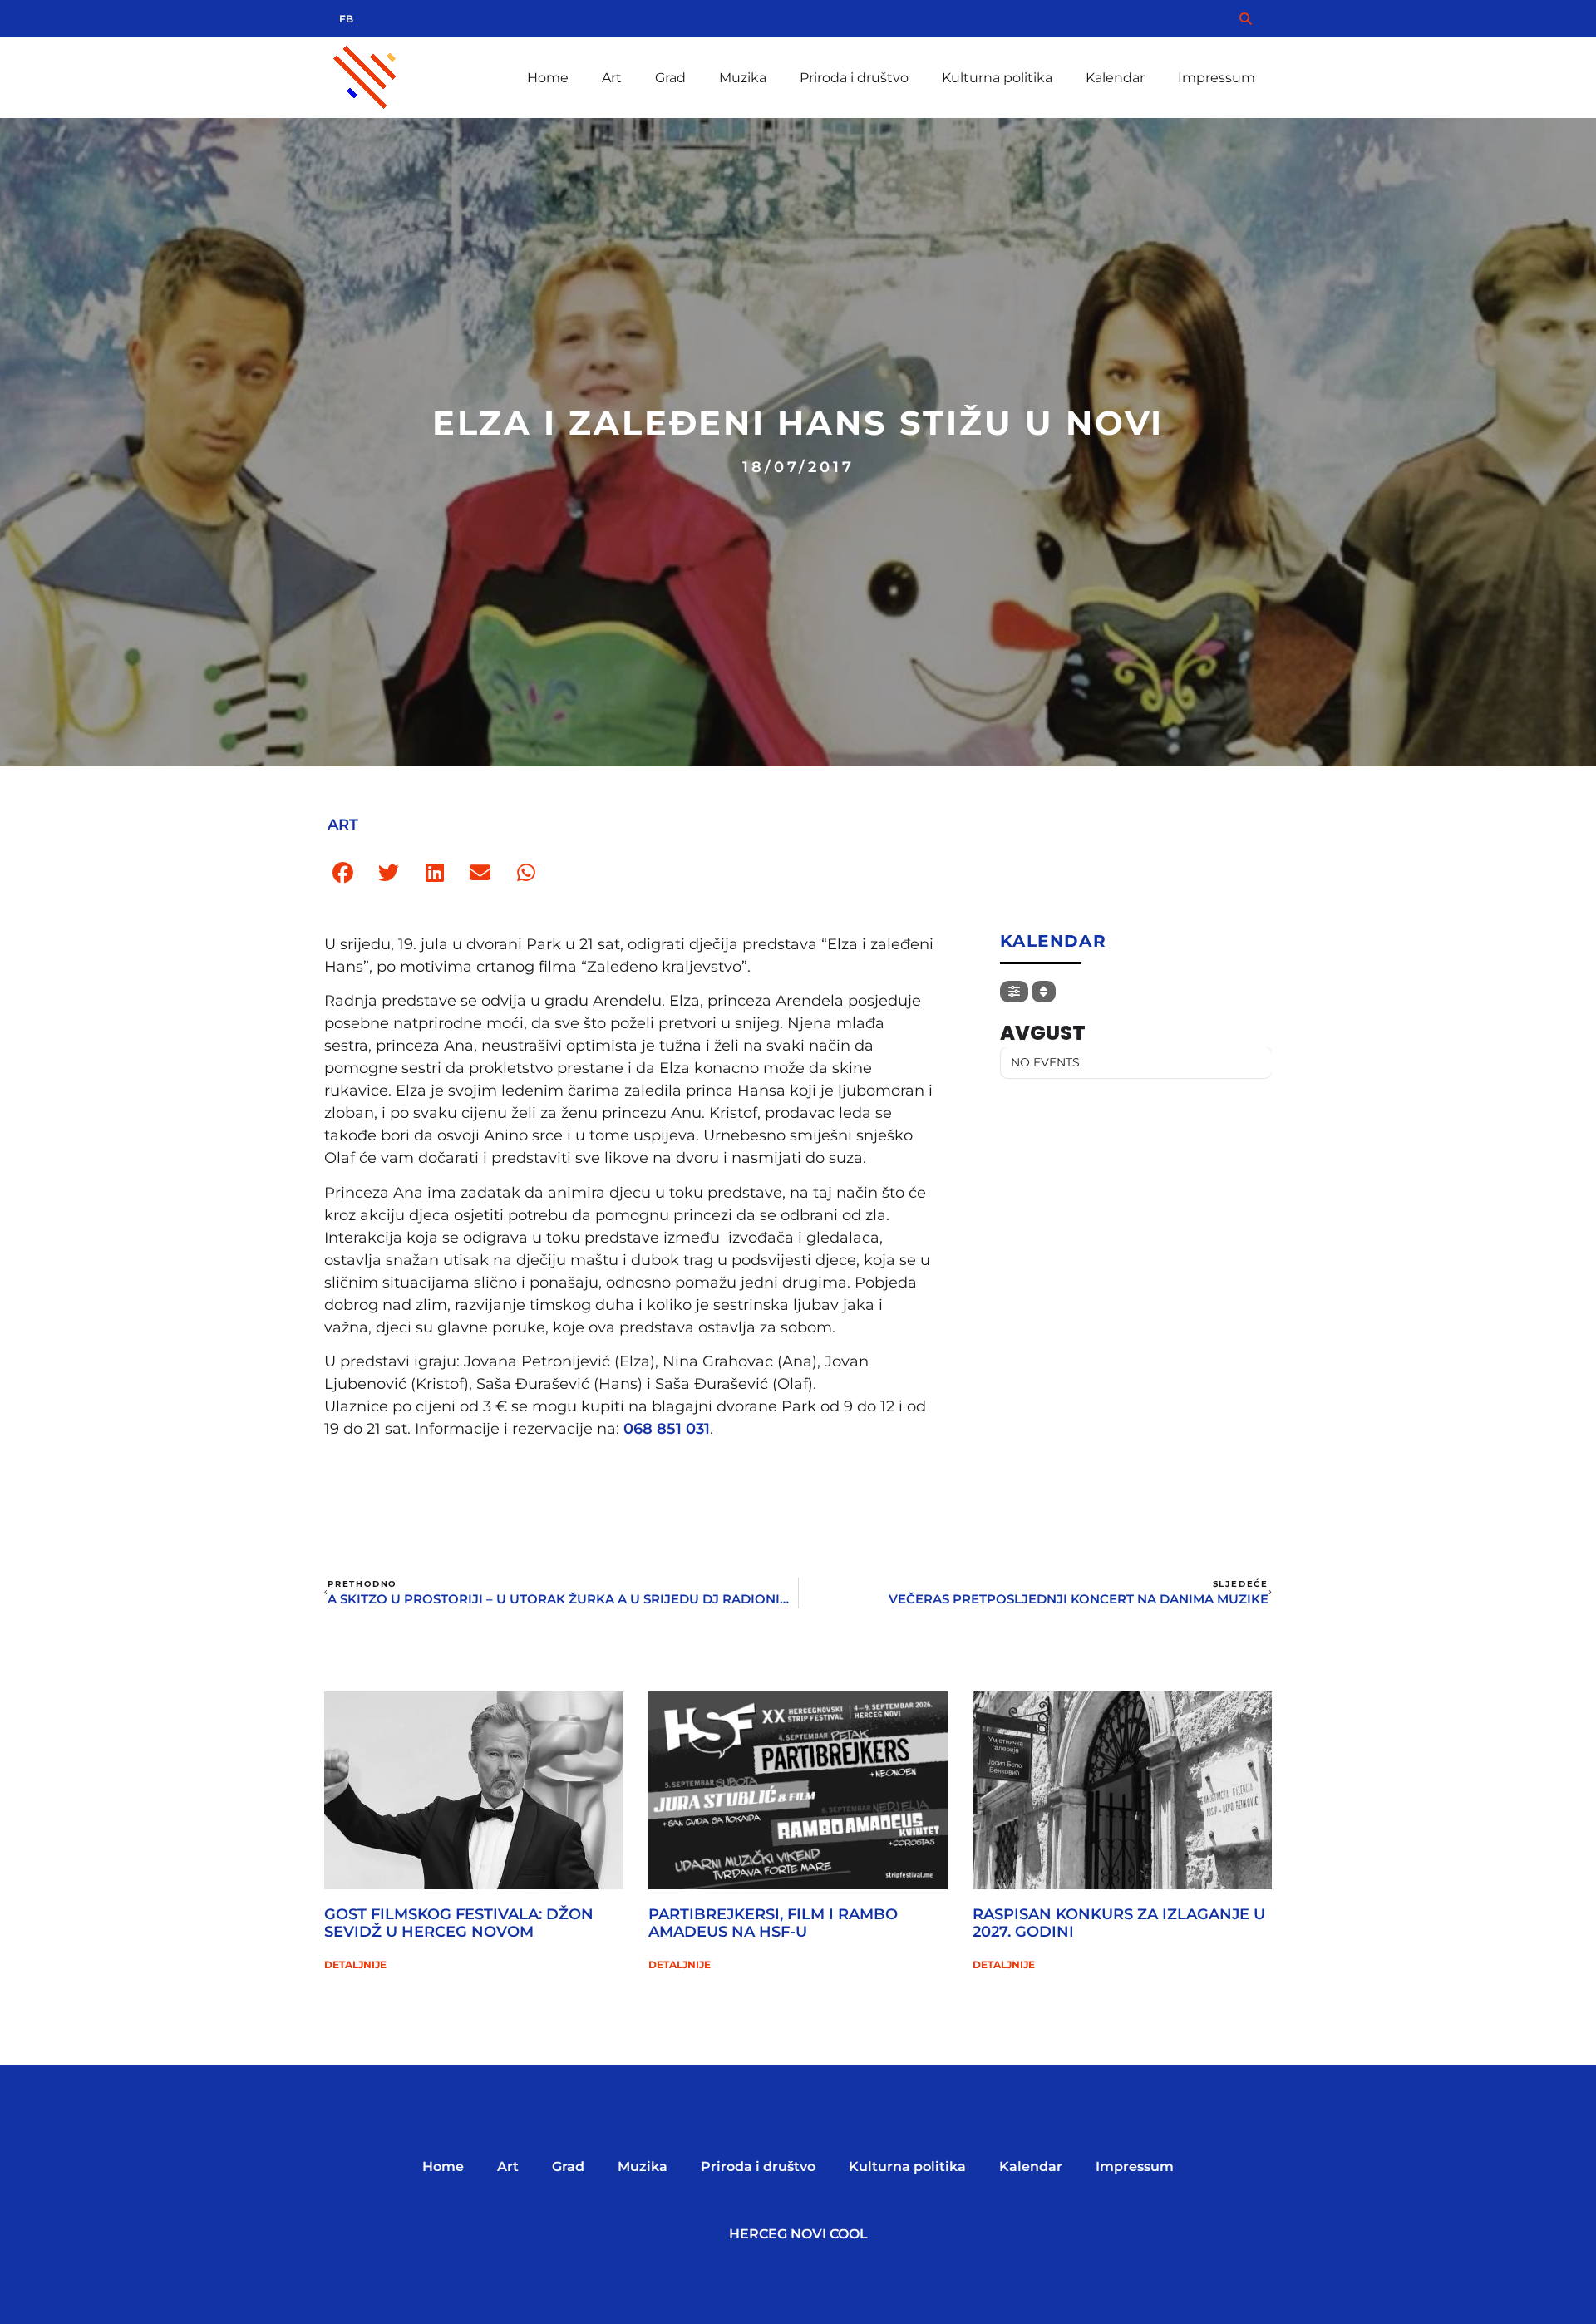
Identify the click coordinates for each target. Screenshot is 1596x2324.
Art (612, 78)
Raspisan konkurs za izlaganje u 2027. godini (1119, 1923)
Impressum (1217, 78)
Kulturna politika (997, 78)
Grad (670, 78)
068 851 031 (667, 1429)
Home (548, 78)
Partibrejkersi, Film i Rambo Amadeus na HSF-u (773, 1923)
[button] (343, 873)
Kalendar (1115, 78)
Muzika (743, 78)
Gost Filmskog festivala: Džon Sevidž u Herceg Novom (459, 1923)
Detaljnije (355, 1965)
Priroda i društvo (854, 78)
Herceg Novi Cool (798, 2234)
